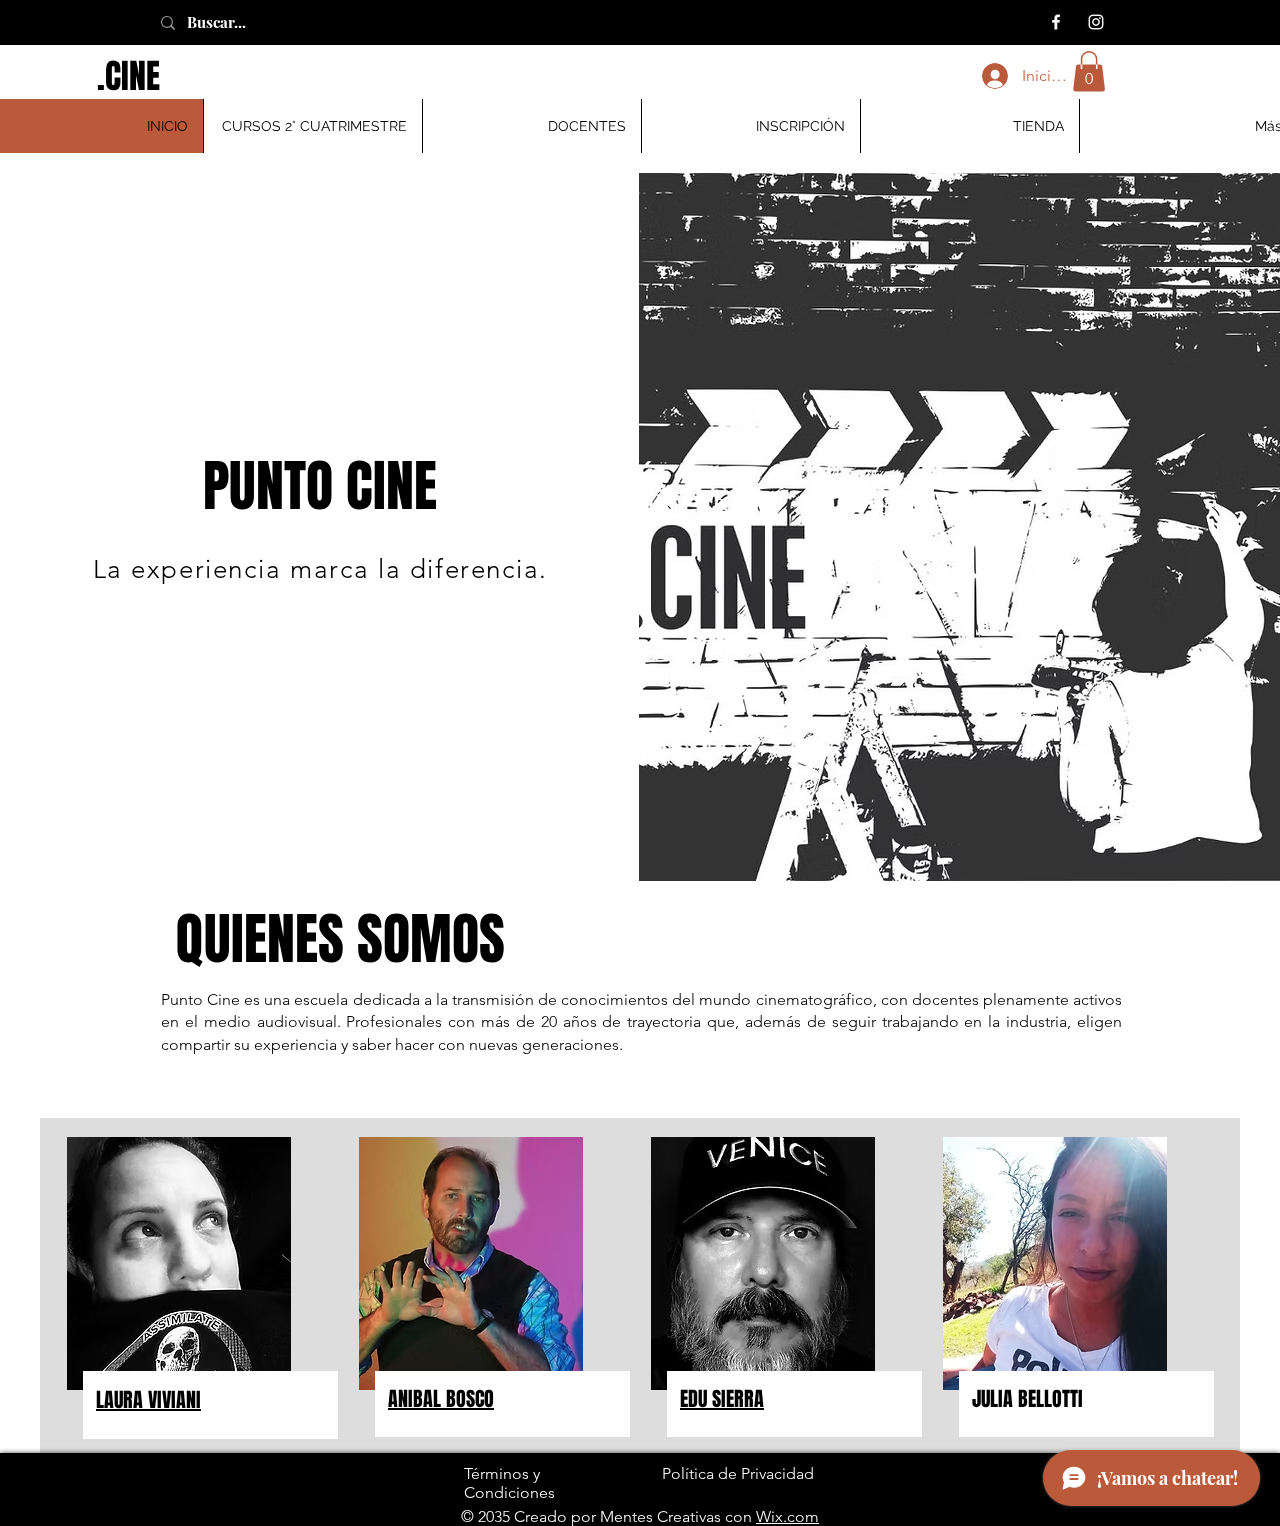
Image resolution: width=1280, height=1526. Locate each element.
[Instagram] (1096, 22)
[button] (1089, 71)
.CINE (128, 76)
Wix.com (787, 1516)
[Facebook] (1056, 22)
